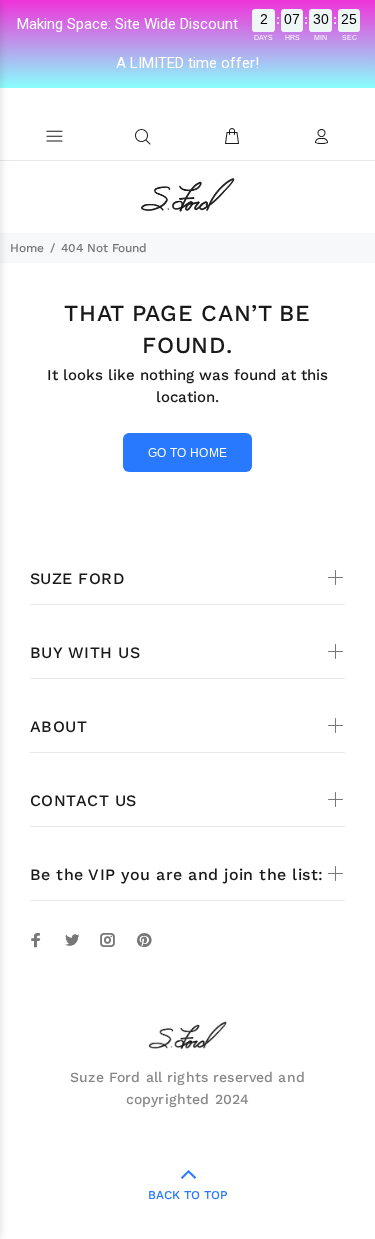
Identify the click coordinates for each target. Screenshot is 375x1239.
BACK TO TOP (188, 1195)
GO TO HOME (188, 453)
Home (27, 248)
